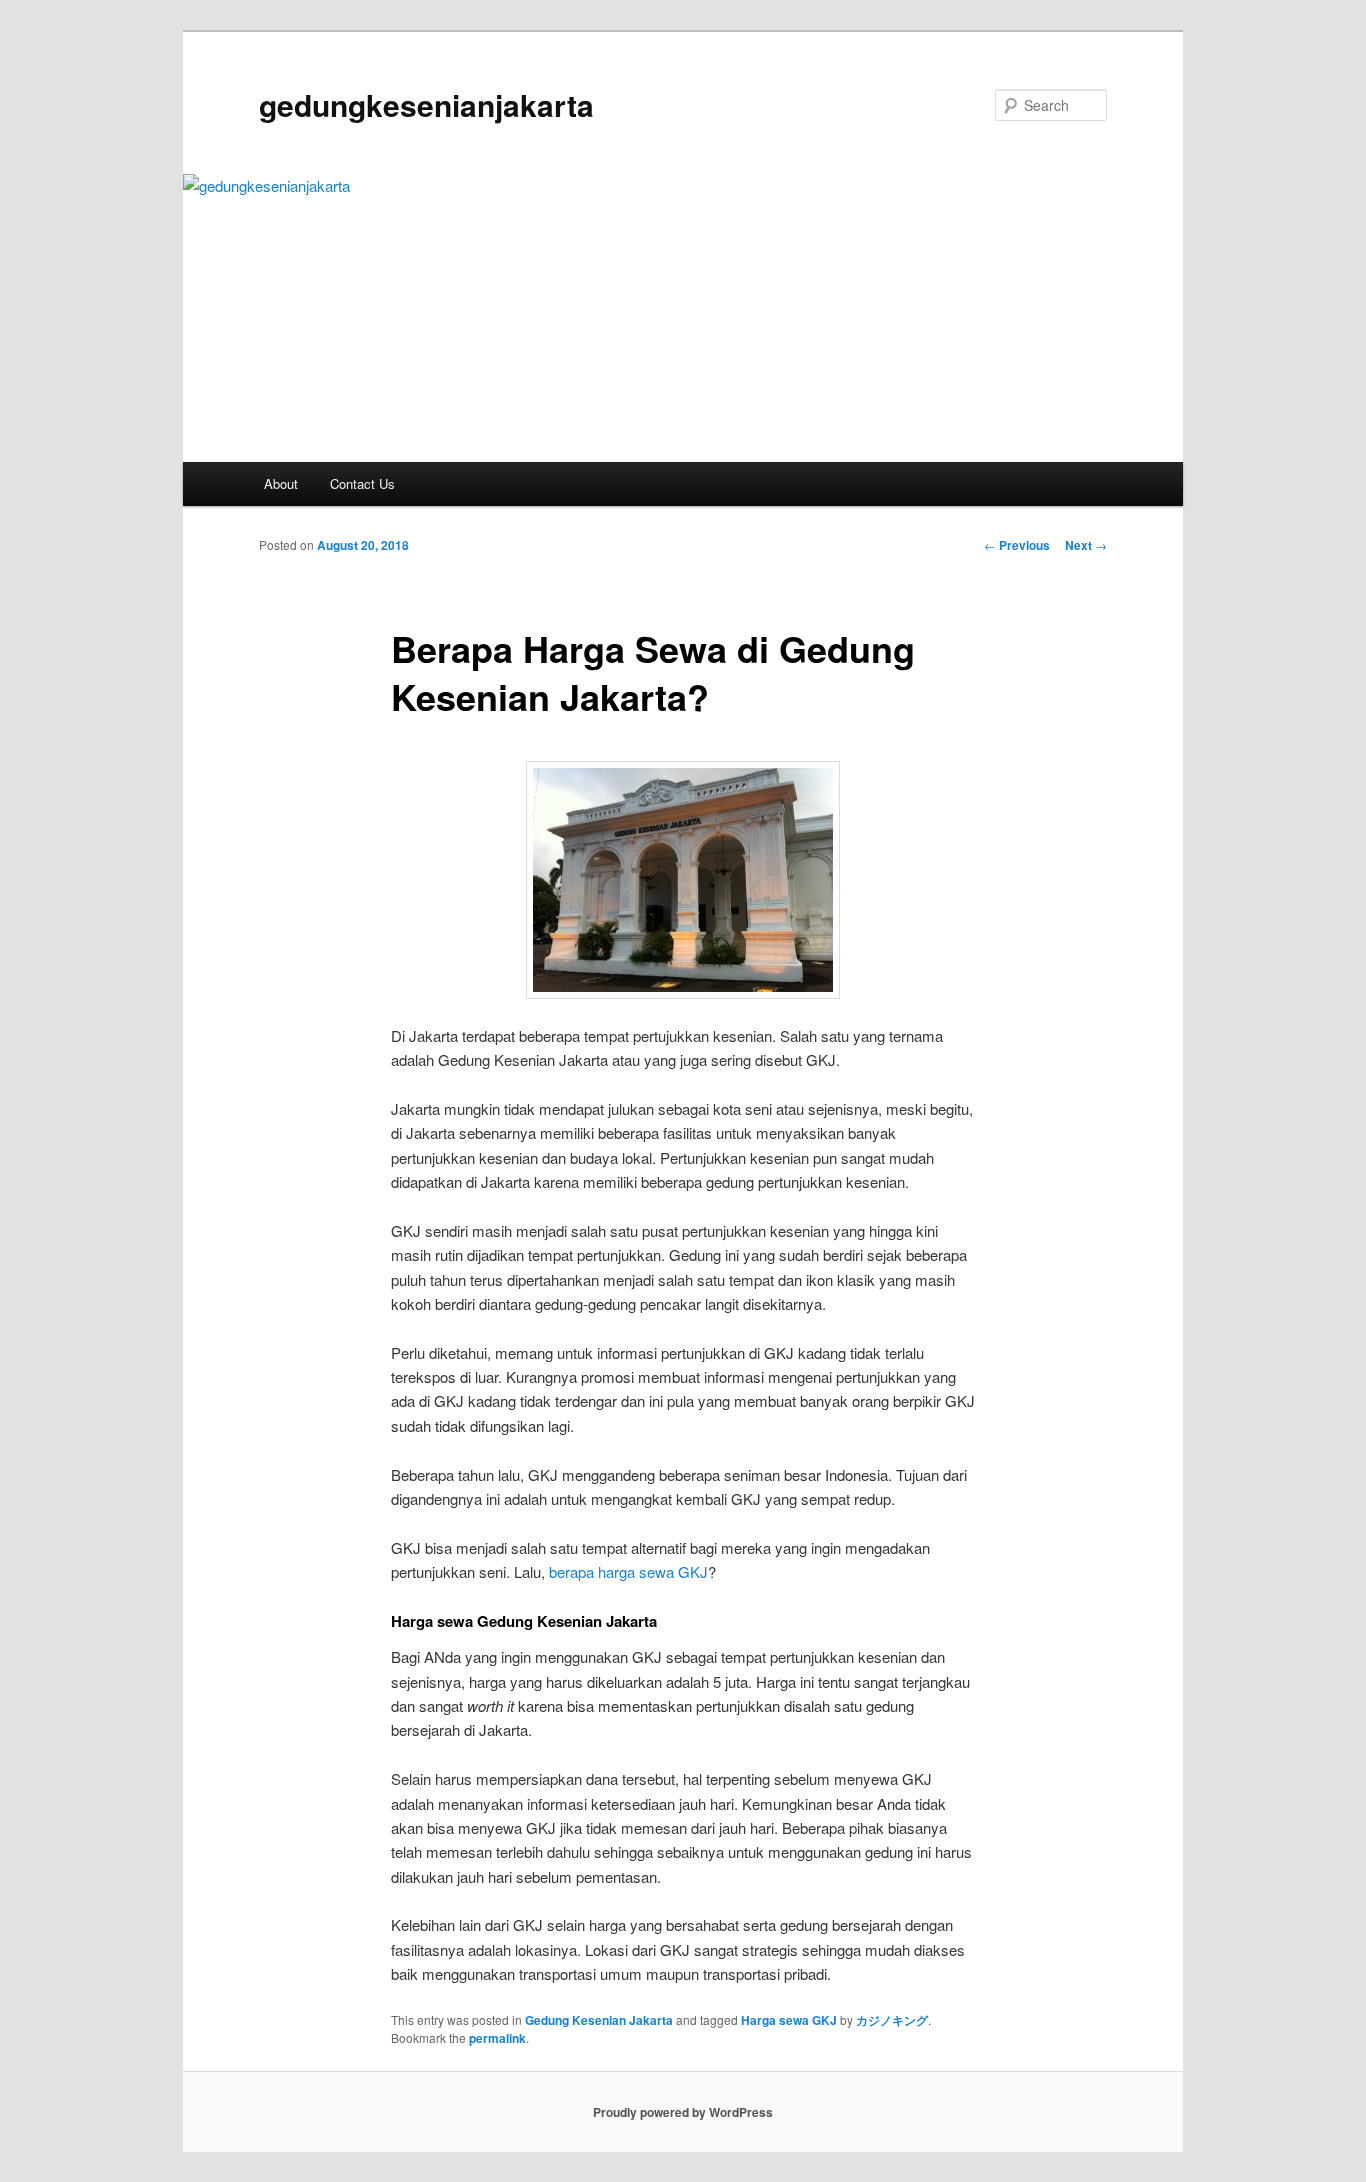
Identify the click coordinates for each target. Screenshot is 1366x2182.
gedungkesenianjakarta (426, 104)
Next (1086, 545)
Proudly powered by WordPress (683, 2112)
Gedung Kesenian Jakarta (599, 2020)
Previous (1017, 545)
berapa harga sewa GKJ (628, 1571)
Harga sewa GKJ (789, 2020)
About (281, 483)
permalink (497, 2038)
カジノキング (892, 2020)
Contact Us (362, 483)
